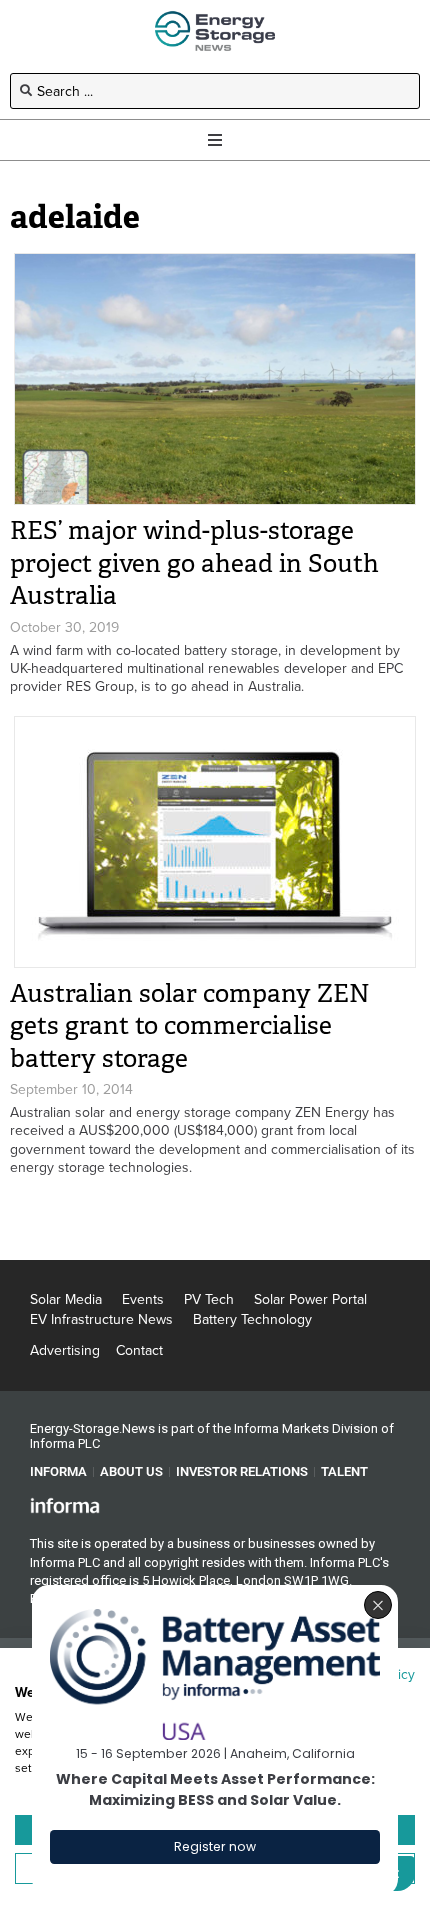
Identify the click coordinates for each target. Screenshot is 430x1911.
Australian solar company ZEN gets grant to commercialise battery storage (190, 1026)
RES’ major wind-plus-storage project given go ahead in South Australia (194, 563)
